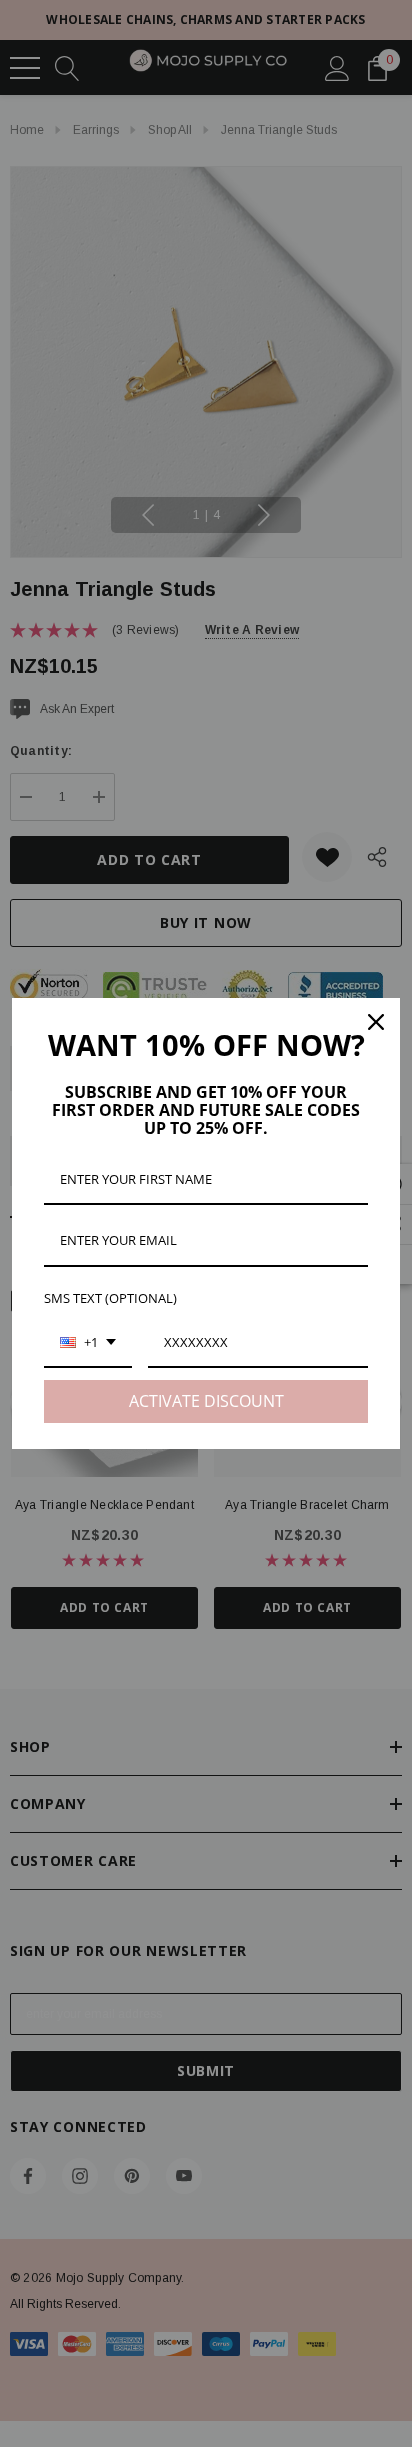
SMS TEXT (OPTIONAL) (110, 1298)
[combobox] (88, 1344)
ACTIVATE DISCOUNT (206, 1401)
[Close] (376, 1022)
